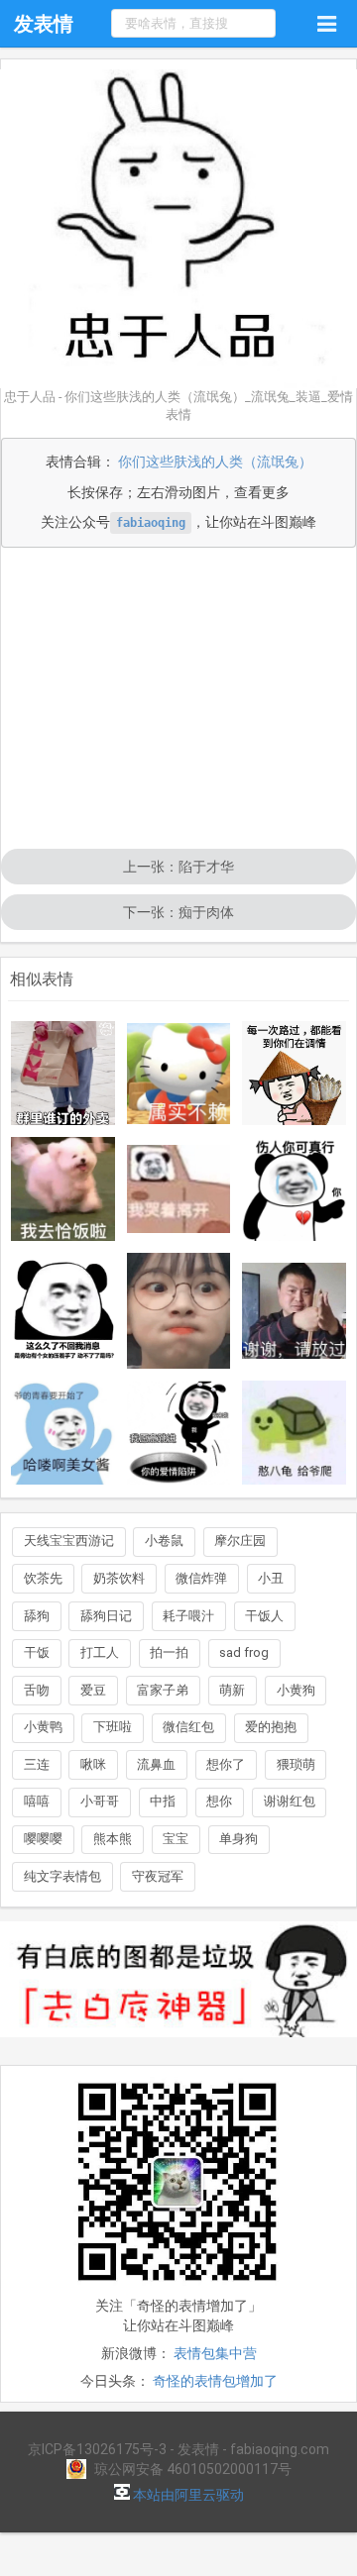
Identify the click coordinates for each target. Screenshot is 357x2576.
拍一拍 (169, 1652)
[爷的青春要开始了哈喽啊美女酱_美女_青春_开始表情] (63, 1433)
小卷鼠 (164, 1541)
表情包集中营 (215, 2353)
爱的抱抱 (271, 1727)
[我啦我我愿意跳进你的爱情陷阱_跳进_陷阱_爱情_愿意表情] (179, 1433)
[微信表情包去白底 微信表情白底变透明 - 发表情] (178, 2046)
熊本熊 (113, 1839)
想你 (219, 1801)
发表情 (44, 24)
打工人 (100, 1652)
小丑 (271, 1578)
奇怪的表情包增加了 (215, 2381)
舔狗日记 (106, 1616)
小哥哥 (100, 1801)
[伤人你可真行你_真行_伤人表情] (294, 1189)
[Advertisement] (178, 700)
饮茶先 (43, 1578)
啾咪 (93, 1764)
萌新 (232, 1690)
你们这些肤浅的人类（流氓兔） (215, 462)
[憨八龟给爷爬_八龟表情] (294, 1433)
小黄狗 (296, 1690)
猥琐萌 (296, 1764)
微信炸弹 (201, 1578)
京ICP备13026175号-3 (97, 2449)
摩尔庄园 (240, 1541)
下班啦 (113, 1727)
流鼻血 (156, 1764)
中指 (163, 1801)
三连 (37, 1764)
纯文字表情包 (62, 1876)
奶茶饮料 (119, 1578)
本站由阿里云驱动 (187, 2495)
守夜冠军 (158, 1876)
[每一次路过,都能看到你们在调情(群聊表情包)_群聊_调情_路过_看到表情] (294, 1073)
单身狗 (238, 1839)
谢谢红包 (290, 1801)
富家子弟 (163, 1690)
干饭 (37, 1652)
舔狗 (37, 1616)
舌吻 (37, 1690)
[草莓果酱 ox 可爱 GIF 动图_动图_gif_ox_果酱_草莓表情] (179, 1311)
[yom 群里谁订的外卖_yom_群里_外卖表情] (63, 1073)
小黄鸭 (43, 1727)
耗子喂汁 (188, 1616)
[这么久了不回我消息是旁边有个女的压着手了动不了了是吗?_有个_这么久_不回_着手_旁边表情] (63, 1311)
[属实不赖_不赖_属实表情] (179, 1074)
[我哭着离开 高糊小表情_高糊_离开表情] (179, 1189)
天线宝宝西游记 (69, 1541)
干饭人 (264, 1616)
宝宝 (176, 1839)
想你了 (226, 1764)
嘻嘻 (37, 1801)
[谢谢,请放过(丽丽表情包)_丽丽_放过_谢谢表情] (294, 1311)
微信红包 (188, 1727)
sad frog (244, 1652)
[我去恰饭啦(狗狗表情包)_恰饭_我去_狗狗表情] (63, 1189)
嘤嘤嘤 (43, 1839)
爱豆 (93, 1690)
